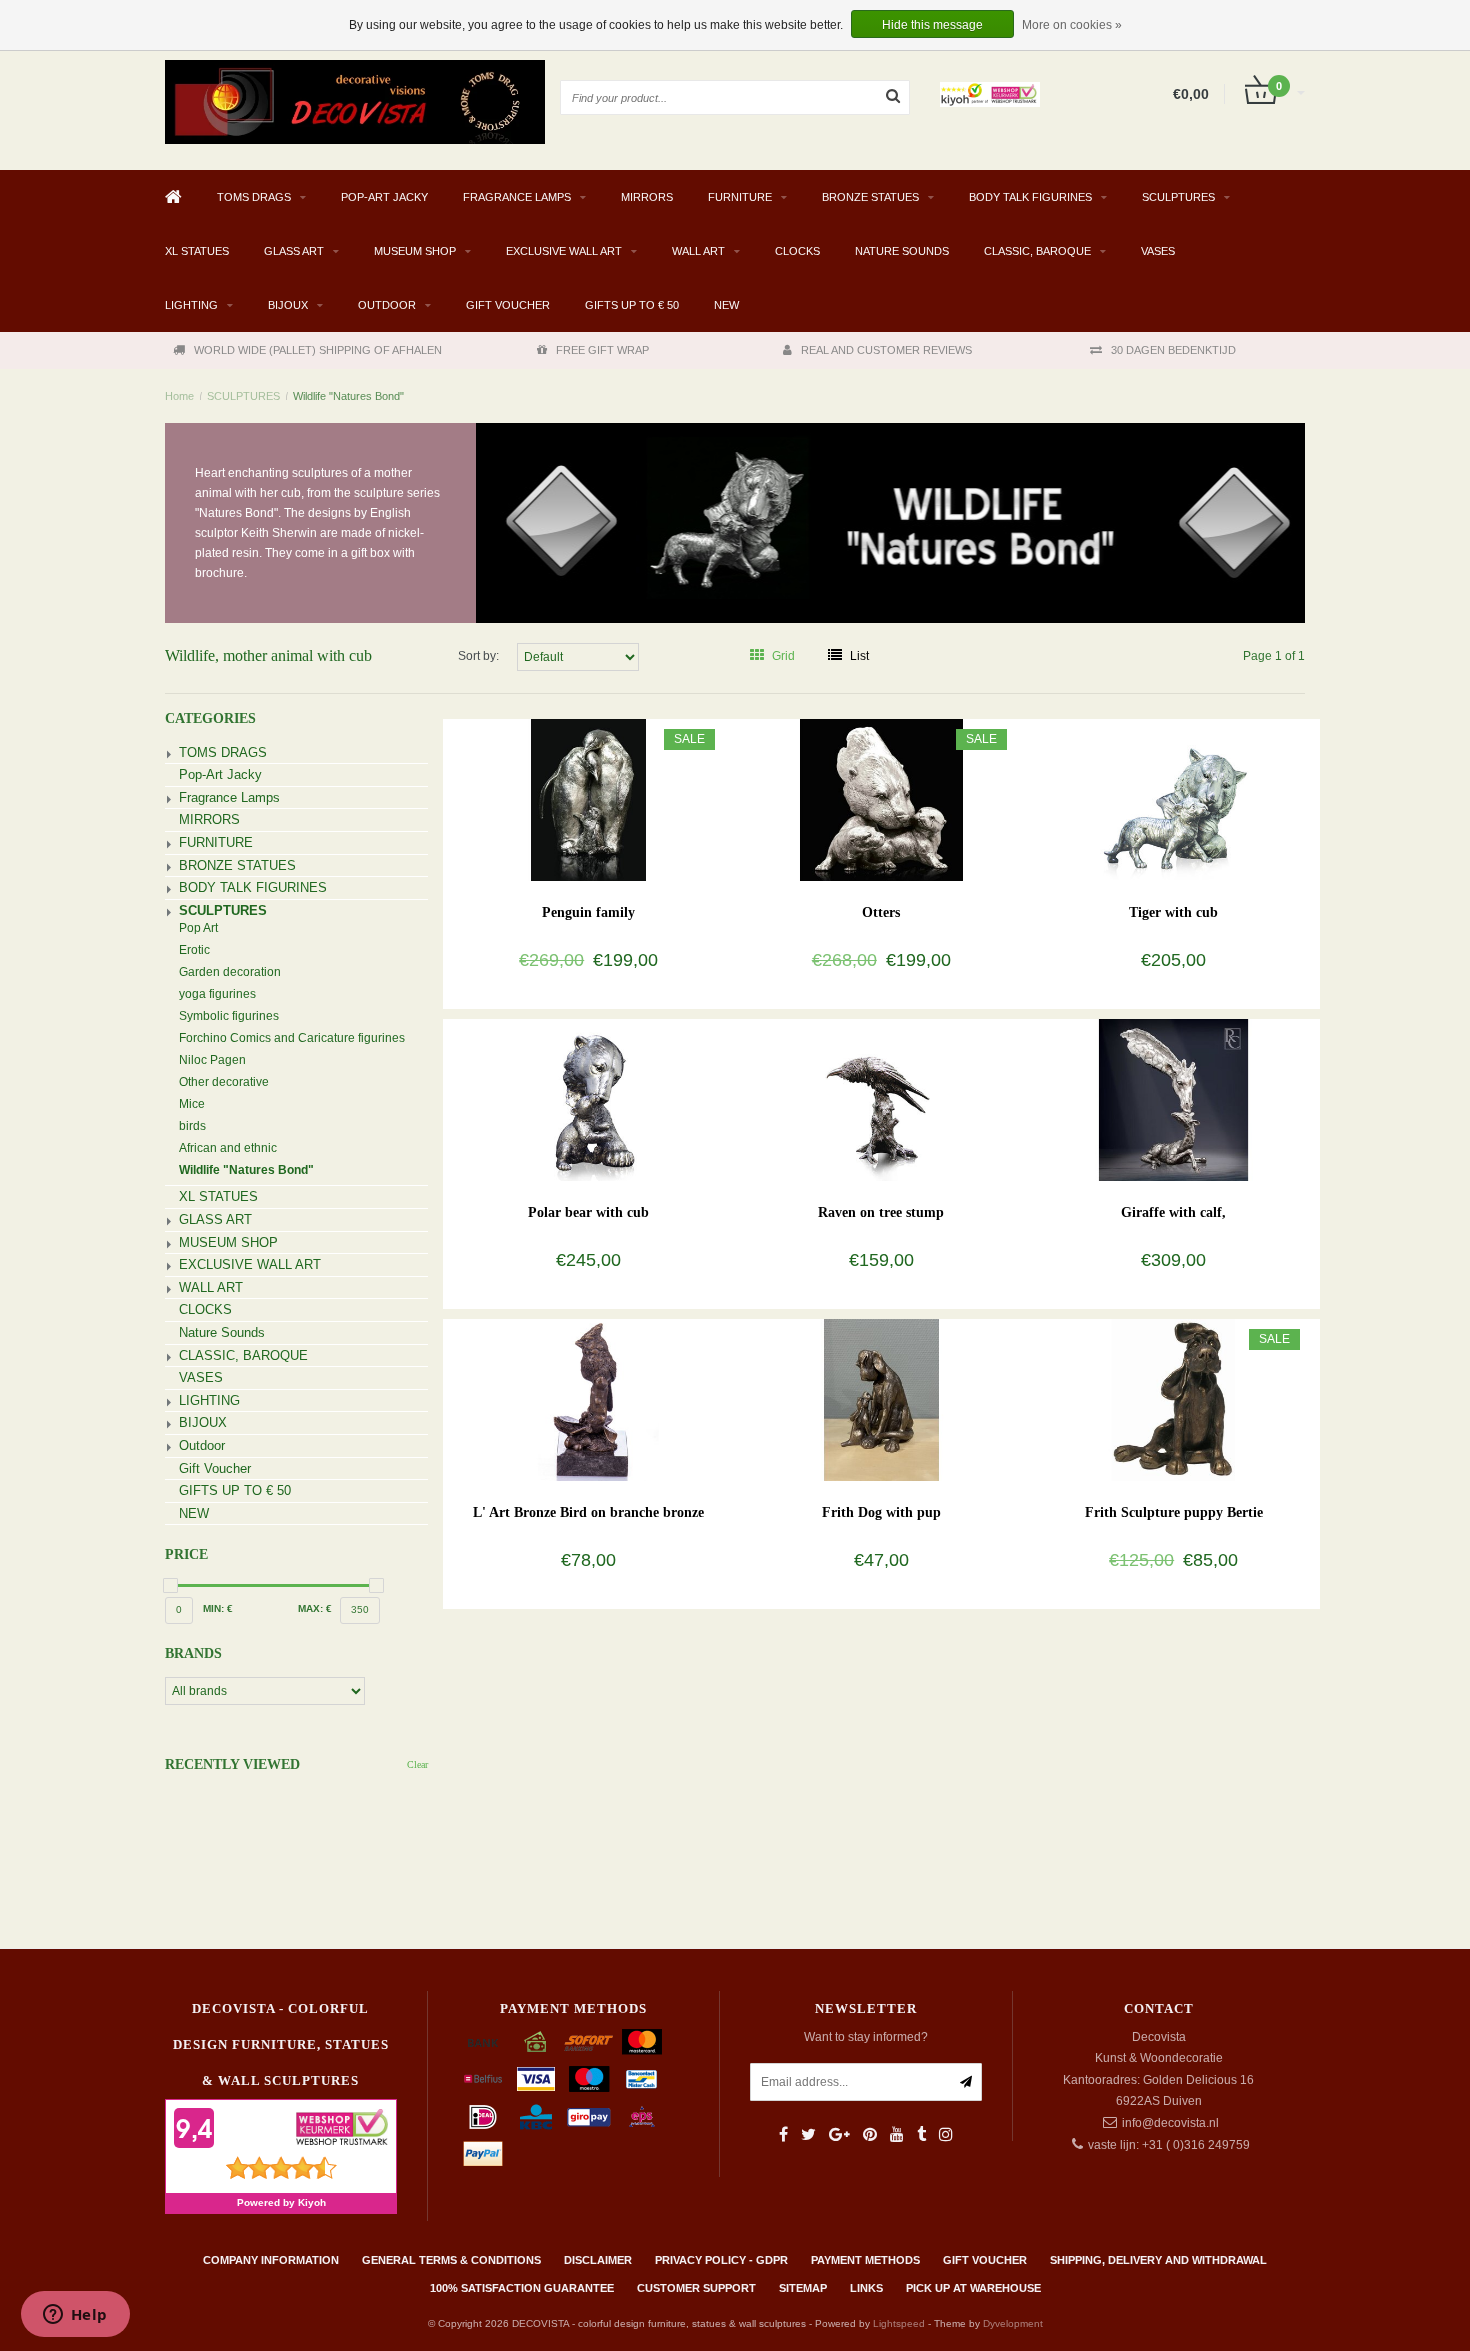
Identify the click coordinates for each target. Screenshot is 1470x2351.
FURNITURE (740, 197)
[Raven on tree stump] (881, 1099)
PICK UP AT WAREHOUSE (973, 2288)
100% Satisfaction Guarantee (522, 2288)
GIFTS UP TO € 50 (632, 305)
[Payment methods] (483, 2042)
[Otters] (881, 799)
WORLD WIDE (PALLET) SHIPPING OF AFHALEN (318, 350)
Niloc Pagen (212, 1060)
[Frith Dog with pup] (881, 1399)
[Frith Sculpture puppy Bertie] (1173, 1399)
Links (866, 2288)
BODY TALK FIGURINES (1030, 197)
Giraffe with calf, (1173, 1212)
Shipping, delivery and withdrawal (1158, 2260)
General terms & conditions (451, 2260)
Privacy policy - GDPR (721, 2260)
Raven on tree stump (881, 1212)
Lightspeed (899, 2323)
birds (192, 1126)
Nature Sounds (902, 251)
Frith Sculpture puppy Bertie (1174, 1512)
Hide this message (932, 25)
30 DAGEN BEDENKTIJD (1173, 350)
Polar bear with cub (588, 1212)
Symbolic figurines (229, 1016)
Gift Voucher (508, 305)
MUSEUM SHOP (415, 251)
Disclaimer (598, 2260)
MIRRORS (647, 197)
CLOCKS (797, 251)
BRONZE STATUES (870, 197)
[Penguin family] (588, 799)
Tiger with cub (1173, 912)
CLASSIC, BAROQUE (1037, 251)
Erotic (194, 950)
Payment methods (865, 2260)
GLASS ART (294, 251)
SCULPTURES (1178, 197)
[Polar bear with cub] (588, 1099)
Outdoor (387, 305)
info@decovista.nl (1170, 2123)
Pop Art (198, 928)
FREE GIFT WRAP (602, 350)
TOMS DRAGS (254, 197)
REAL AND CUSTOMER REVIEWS (886, 350)
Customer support (696, 2288)
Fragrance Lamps (517, 197)
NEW (726, 305)
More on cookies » (1072, 25)
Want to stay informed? (866, 2037)
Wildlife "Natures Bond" (348, 396)
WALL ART (698, 251)
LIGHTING (191, 305)
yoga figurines (217, 994)
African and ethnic (228, 1148)
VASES (1158, 251)
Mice (192, 1104)
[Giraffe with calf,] (1173, 1099)
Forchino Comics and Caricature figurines (292, 1038)
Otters (881, 912)
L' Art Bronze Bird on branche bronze (588, 1512)
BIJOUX (288, 305)
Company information (271, 2260)
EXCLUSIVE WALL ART (564, 251)
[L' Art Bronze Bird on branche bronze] (588, 1399)
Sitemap (803, 2288)
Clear (417, 1764)
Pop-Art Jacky (384, 197)
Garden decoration (230, 972)
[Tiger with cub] (1173, 799)
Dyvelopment (1013, 2323)
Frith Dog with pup (881, 1512)
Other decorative (224, 1082)
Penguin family (588, 912)
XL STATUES (197, 251)
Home (179, 396)
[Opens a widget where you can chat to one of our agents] (75, 2316)
